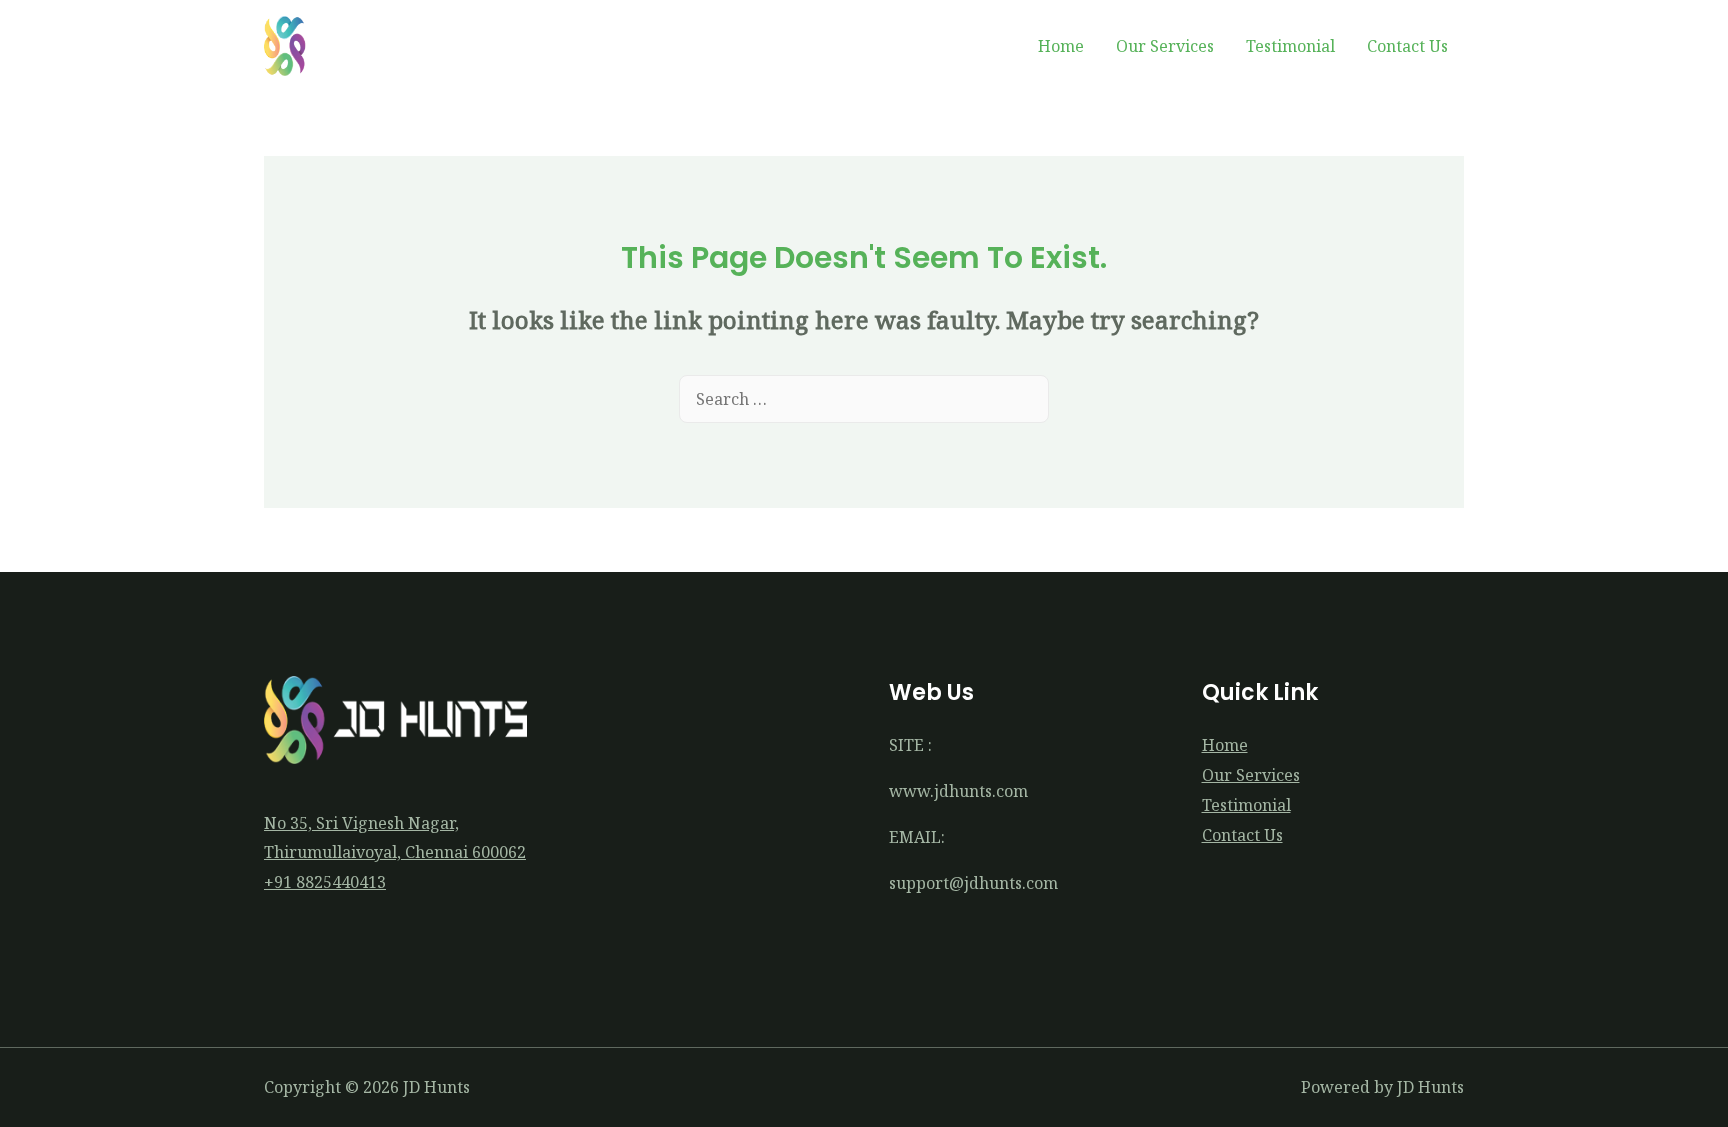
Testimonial (1290, 46)
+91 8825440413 (325, 882)
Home (1061, 46)
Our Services (1165, 46)
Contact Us (1407, 46)
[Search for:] (864, 399)
